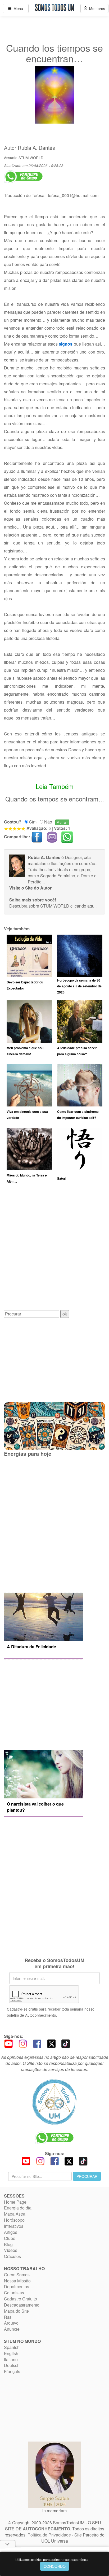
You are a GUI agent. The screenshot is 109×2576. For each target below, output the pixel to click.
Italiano (11, 2359)
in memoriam (54, 2511)
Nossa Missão (17, 2281)
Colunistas (14, 2293)
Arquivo (11, 2323)
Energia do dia (18, 2208)
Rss (8, 2317)
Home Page (15, 2202)
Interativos (14, 2226)
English (11, 2353)
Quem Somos (17, 2275)
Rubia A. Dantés (36, 148)
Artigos (11, 2232)
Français (12, 2371)
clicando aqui (83, 906)
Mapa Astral (15, 2214)
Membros (96, 8)
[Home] (54, 2102)
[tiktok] (66, 2043)
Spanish (12, 2347)
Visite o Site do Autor (30, 888)
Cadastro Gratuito (21, 2299)
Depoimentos (17, 2287)
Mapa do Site (16, 2311)
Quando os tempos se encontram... (55, 799)
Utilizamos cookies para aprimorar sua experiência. (52, 2559)
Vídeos (11, 2250)
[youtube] (8, 2043)
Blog (8, 2244)
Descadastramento (22, 2305)
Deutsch (12, 2365)
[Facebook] (37, 2043)
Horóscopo (14, 2220)
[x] (51, 2043)
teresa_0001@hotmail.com (73, 195)
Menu (17, 8)
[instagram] (23, 2043)
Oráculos (12, 2256)
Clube (10, 2238)
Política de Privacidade (49, 2535)
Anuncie (12, 2329)
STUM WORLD (31, 158)
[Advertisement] (54, 1249)
